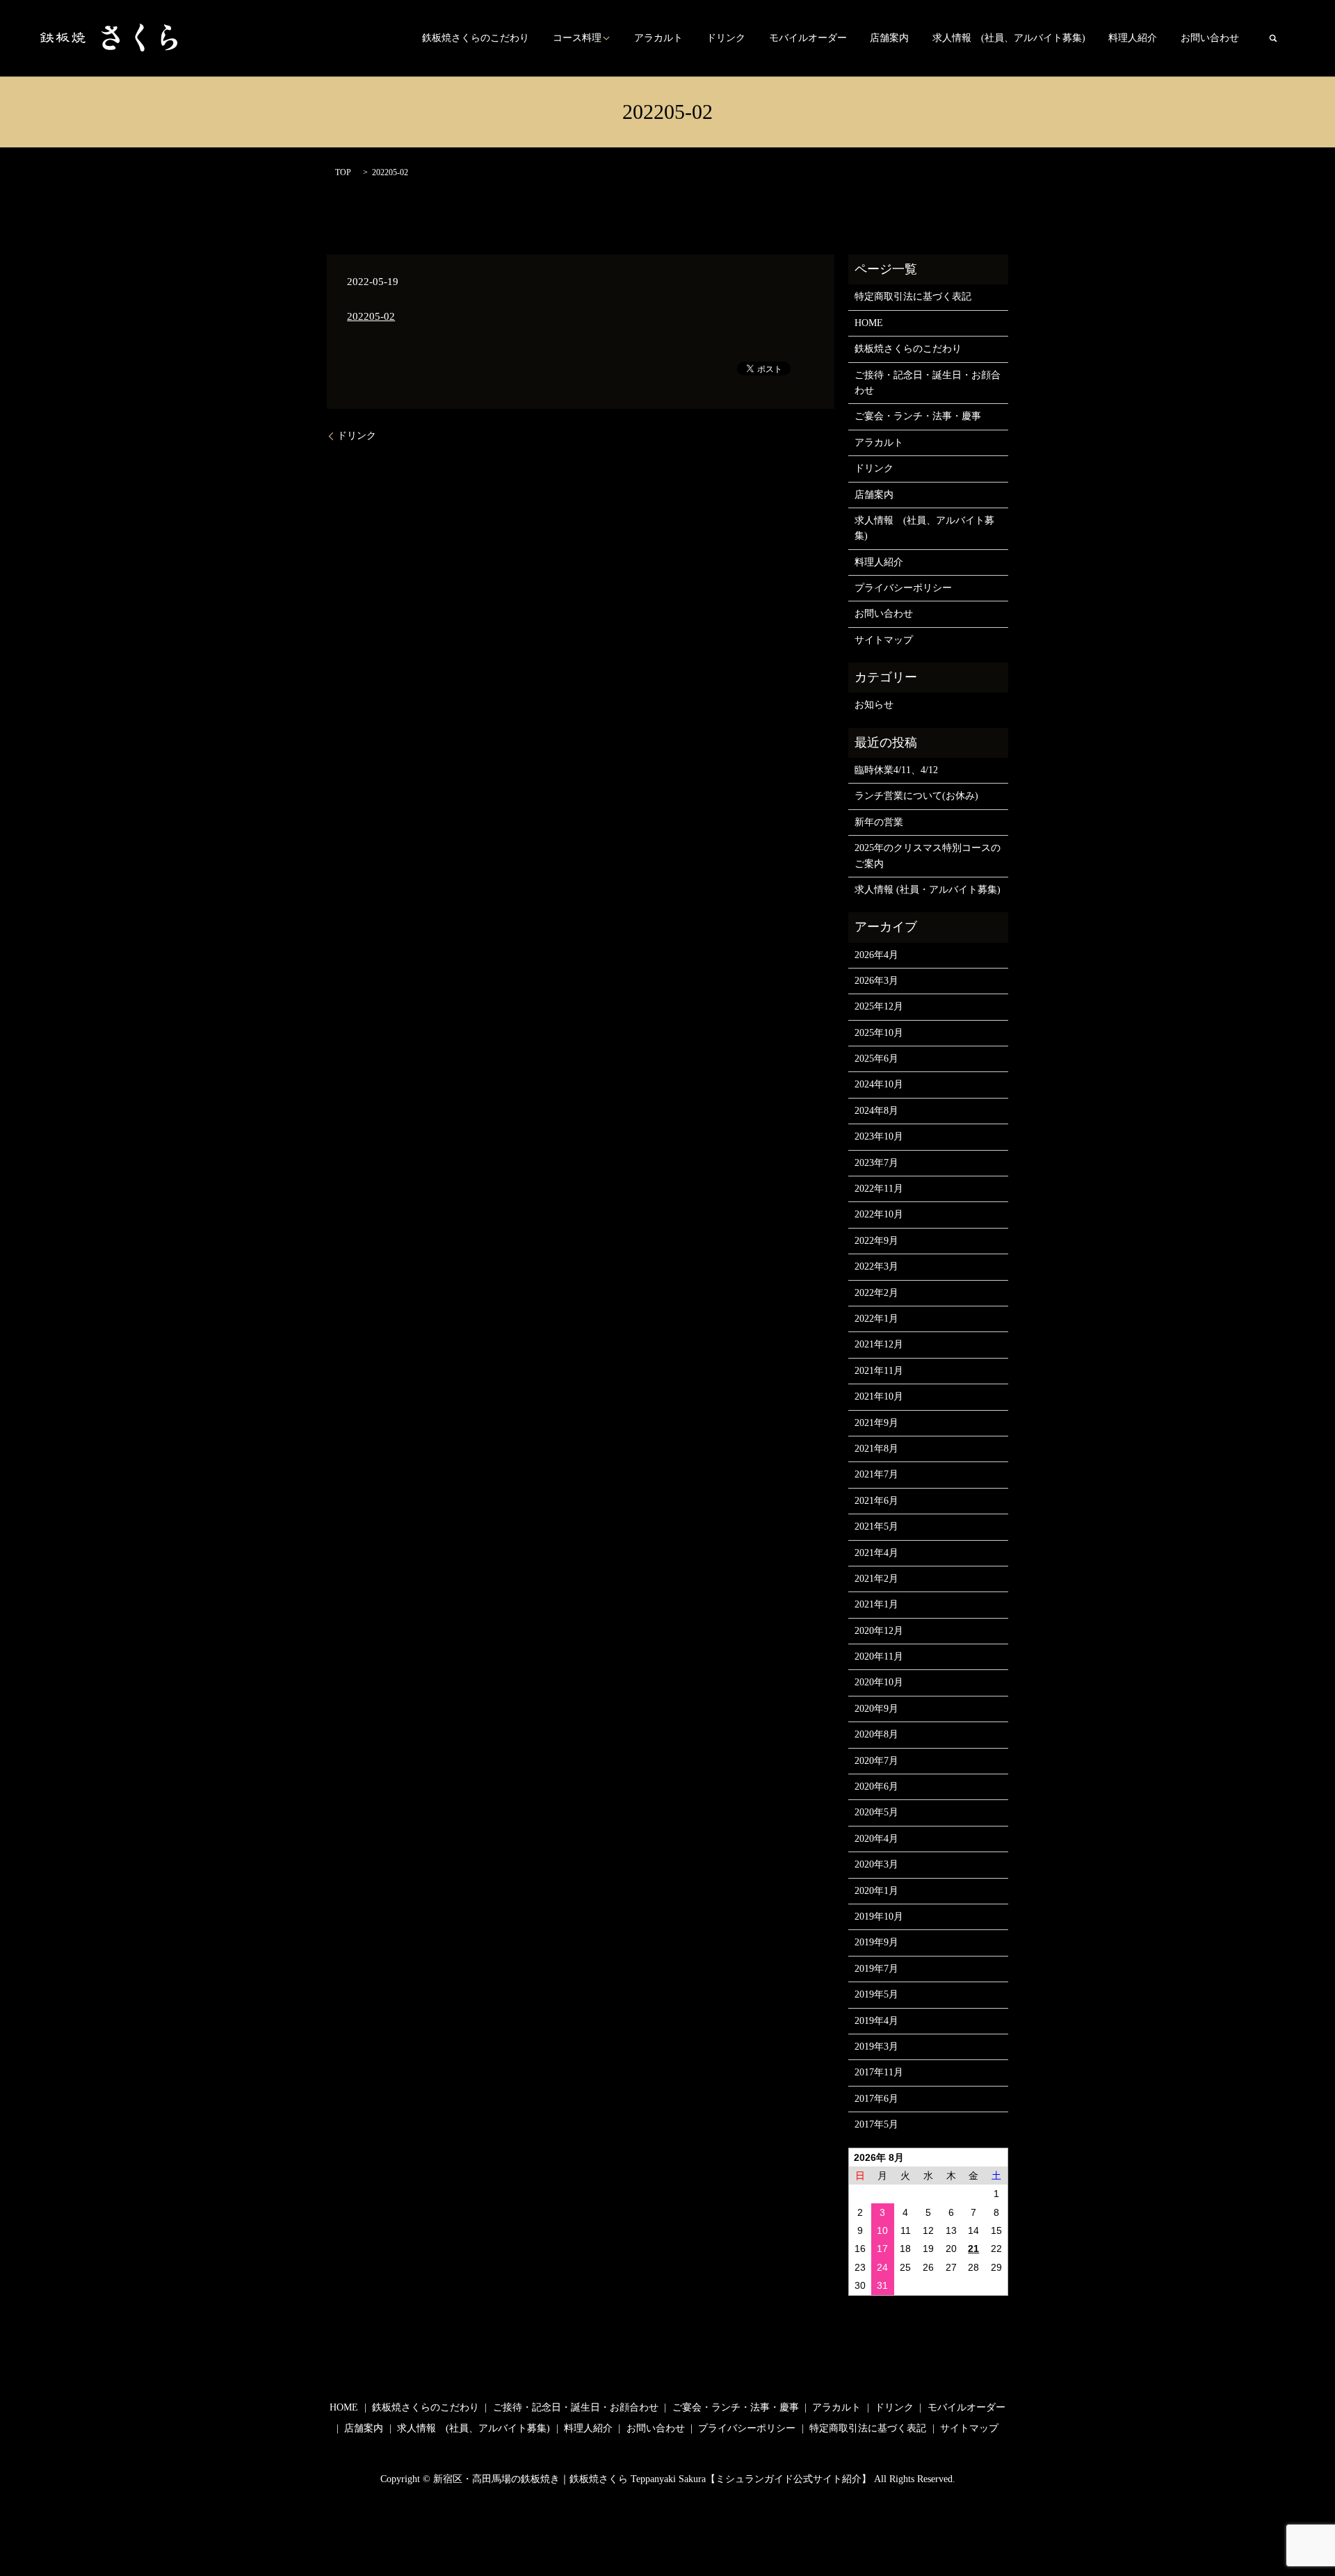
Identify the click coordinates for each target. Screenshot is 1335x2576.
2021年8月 (876, 1449)
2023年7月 (876, 1163)
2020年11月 (879, 1656)
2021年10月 (879, 1396)
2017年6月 (876, 2099)
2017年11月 (879, 2072)
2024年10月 (879, 1084)
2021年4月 (876, 1553)
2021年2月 (876, 1579)
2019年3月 (876, 2047)
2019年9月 (876, 1942)
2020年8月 (876, 1734)
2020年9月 (876, 1709)
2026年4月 (876, 955)
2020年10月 (879, 1682)
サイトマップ (884, 640)
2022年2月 (876, 1293)
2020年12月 (879, 1631)
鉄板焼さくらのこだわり (476, 39)
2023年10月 (879, 1136)
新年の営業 (879, 822)
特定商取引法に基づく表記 (913, 297)
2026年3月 (876, 981)
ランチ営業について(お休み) (916, 796)
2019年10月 (879, 1917)
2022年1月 (876, 1319)
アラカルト (658, 39)
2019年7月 (876, 1969)
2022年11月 (879, 1189)
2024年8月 (876, 1111)
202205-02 (371, 316)
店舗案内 (889, 39)
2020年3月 (876, 1864)
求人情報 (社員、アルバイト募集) (1009, 39)
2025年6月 (876, 1059)
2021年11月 (879, 1371)
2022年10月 (879, 1214)
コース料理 (577, 39)
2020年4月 (876, 1839)
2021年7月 (876, 1474)
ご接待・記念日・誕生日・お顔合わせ (928, 383)
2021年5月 (876, 1526)
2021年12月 (879, 1344)
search (1273, 38)
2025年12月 (879, 1006)
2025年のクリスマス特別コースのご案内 (928, 856)
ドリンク (726, 39)
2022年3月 (876, 1266)
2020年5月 (876, 1812)
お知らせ (874, 705)
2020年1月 (876, 1891)
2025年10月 (879, 1033)
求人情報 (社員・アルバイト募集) (928, 890)
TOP (343, 172)
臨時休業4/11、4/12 (896, 770)
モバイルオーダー (808, 39)
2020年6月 (876, 1787)
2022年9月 (876, 1241)
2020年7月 (876, 1761)
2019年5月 (876, 1994)
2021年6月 (876, 1501)
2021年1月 (876, 1604)
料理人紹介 (1133, 39)
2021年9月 (876, 1423)
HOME (869, 323)
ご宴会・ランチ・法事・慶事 (918, 416)
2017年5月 (876, 2124)
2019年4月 (876, 2021)
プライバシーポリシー (903, 588)
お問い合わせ (1210, 39)
